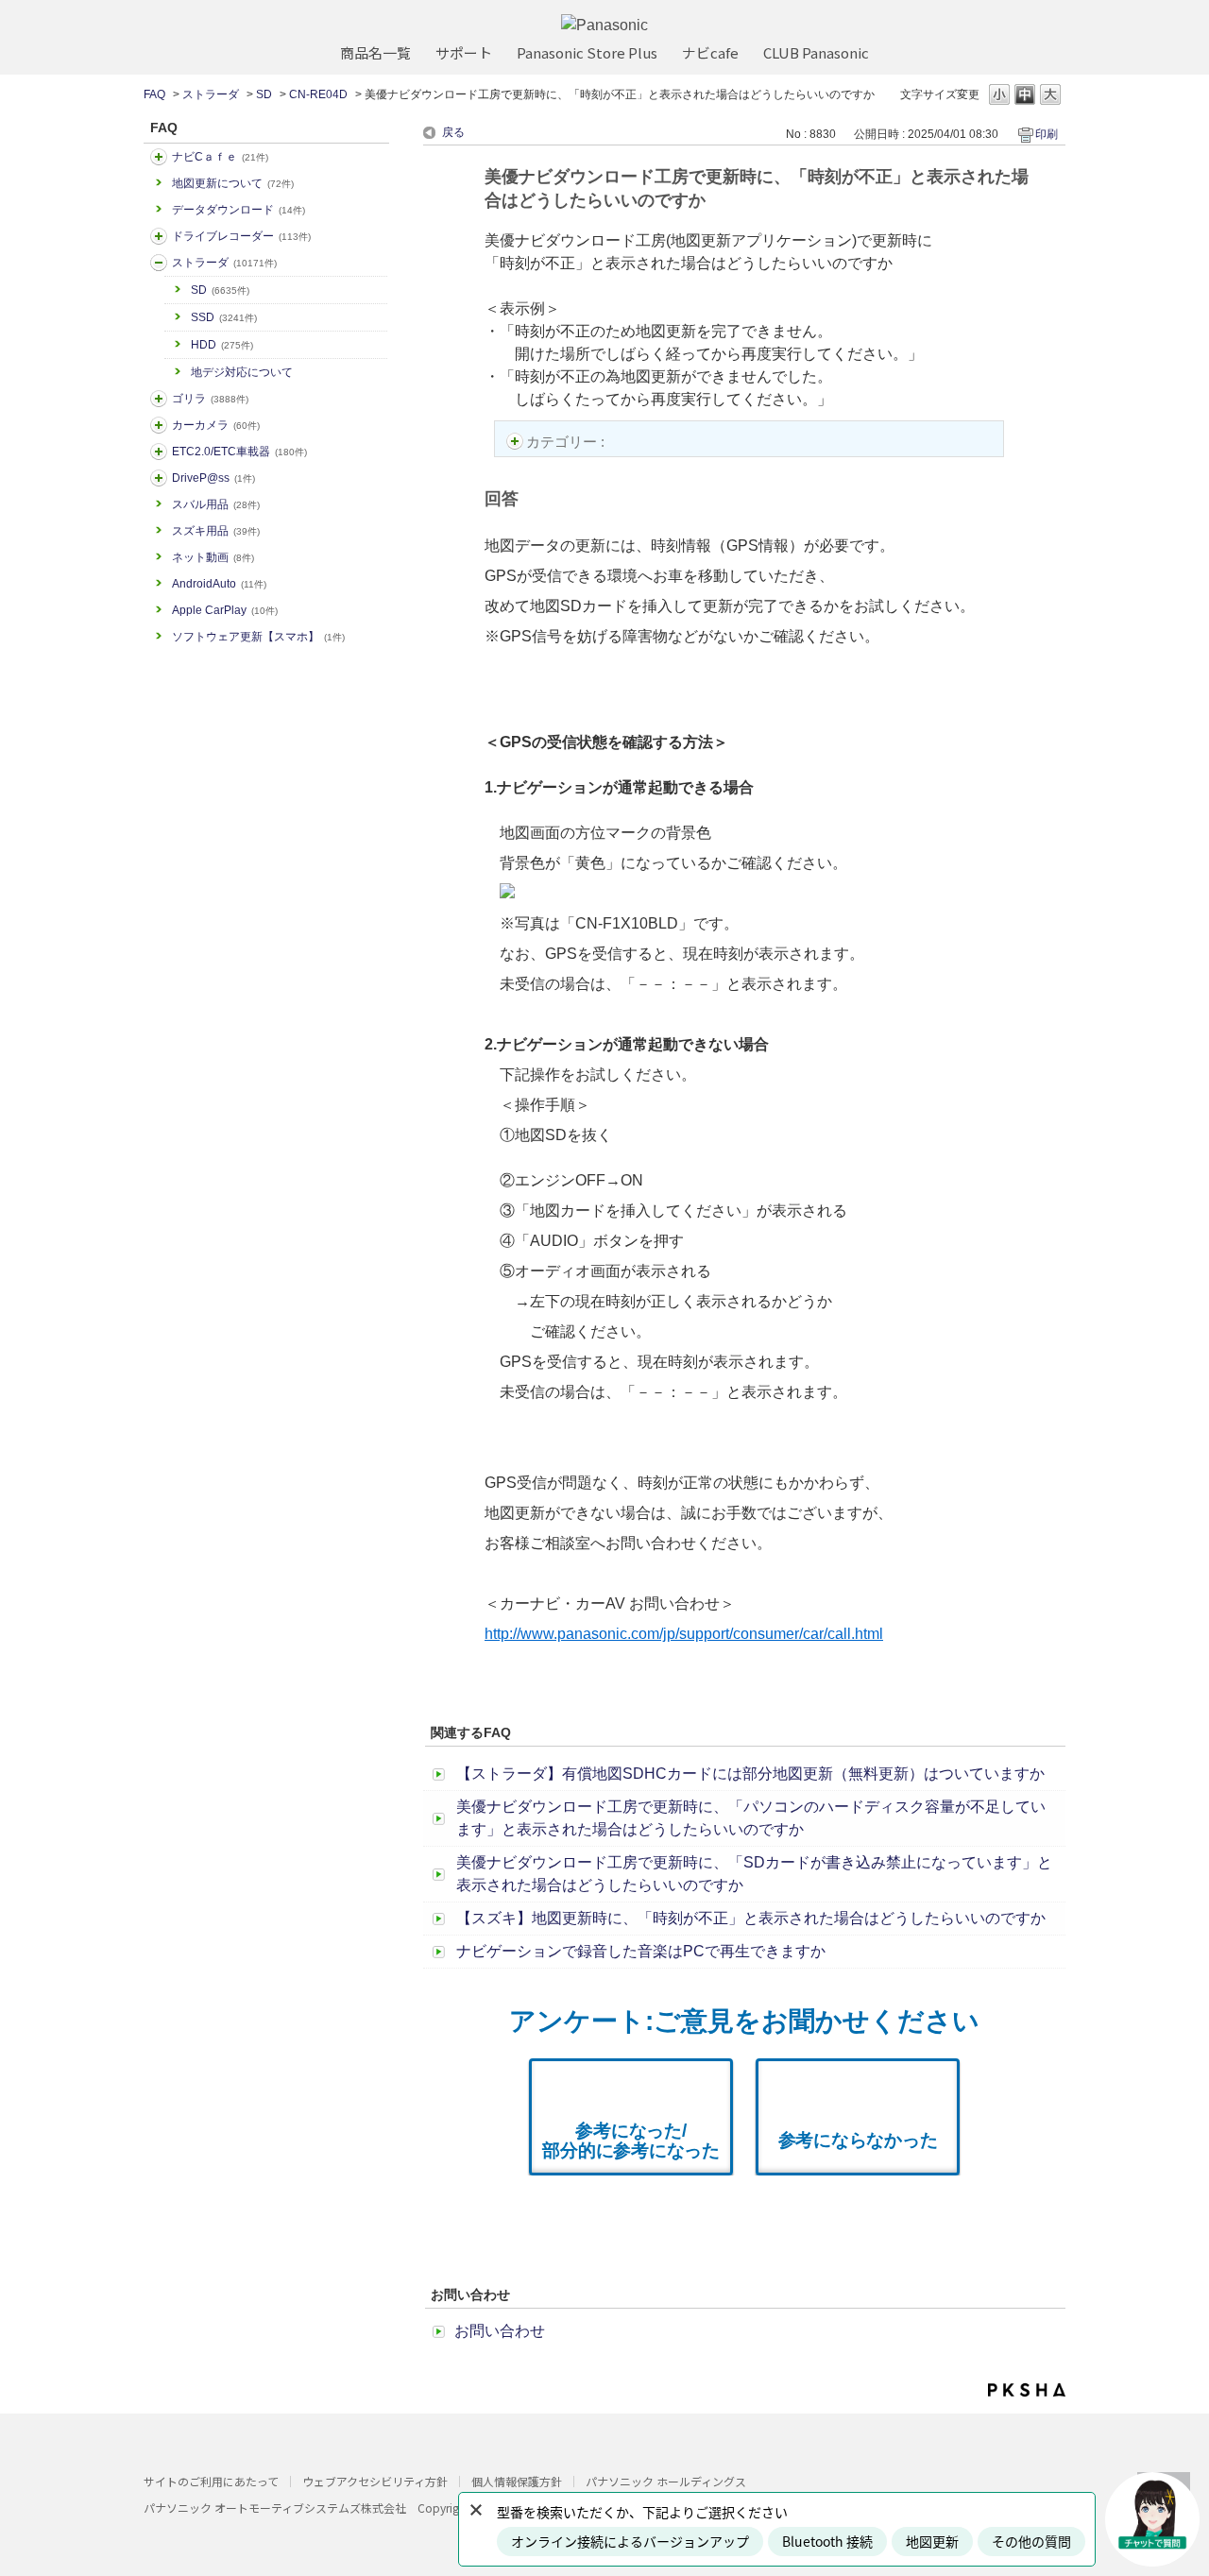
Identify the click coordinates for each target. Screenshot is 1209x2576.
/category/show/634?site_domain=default (159, 236)
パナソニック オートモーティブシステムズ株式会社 (275, 2508)
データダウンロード (238, 210)
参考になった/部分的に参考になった (631, 2141)
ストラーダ (211, 94)
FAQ (154, 94)
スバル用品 (216, 504)
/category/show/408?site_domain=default (159, 157)
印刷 (1047, 134)
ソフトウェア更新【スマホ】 (258, 637)
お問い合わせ (500, 2331)
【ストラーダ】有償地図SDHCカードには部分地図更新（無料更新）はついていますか (750, 1774)
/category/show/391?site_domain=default (159, 263)
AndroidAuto (219, 584)
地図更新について (233, 183)
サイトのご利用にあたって (211, 2481)
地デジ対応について (242, 372)
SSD (224, 317)
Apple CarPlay (225, 610)
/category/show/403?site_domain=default (159, 478)
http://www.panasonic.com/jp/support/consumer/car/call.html (684, 1634)
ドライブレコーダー (241, 236)
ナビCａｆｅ (220, 157)
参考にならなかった (858, 2140)
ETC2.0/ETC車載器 (239, 452)
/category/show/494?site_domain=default (159, 425)
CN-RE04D (318, 94)
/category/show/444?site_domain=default (159, 452)
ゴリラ (210, 399)
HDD (222, 345)
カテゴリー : (567, 442)
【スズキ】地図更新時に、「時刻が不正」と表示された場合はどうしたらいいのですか (751, 1918)
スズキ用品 (216, 531)
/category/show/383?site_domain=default (159, 399)
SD (264, 94)
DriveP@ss (213, 478)
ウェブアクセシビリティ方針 (375, 2481)
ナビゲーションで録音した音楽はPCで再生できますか (641, 1951)
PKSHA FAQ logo (1027, 2390)
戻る (453, 132)
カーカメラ (216, 425)
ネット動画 (213, 557)
